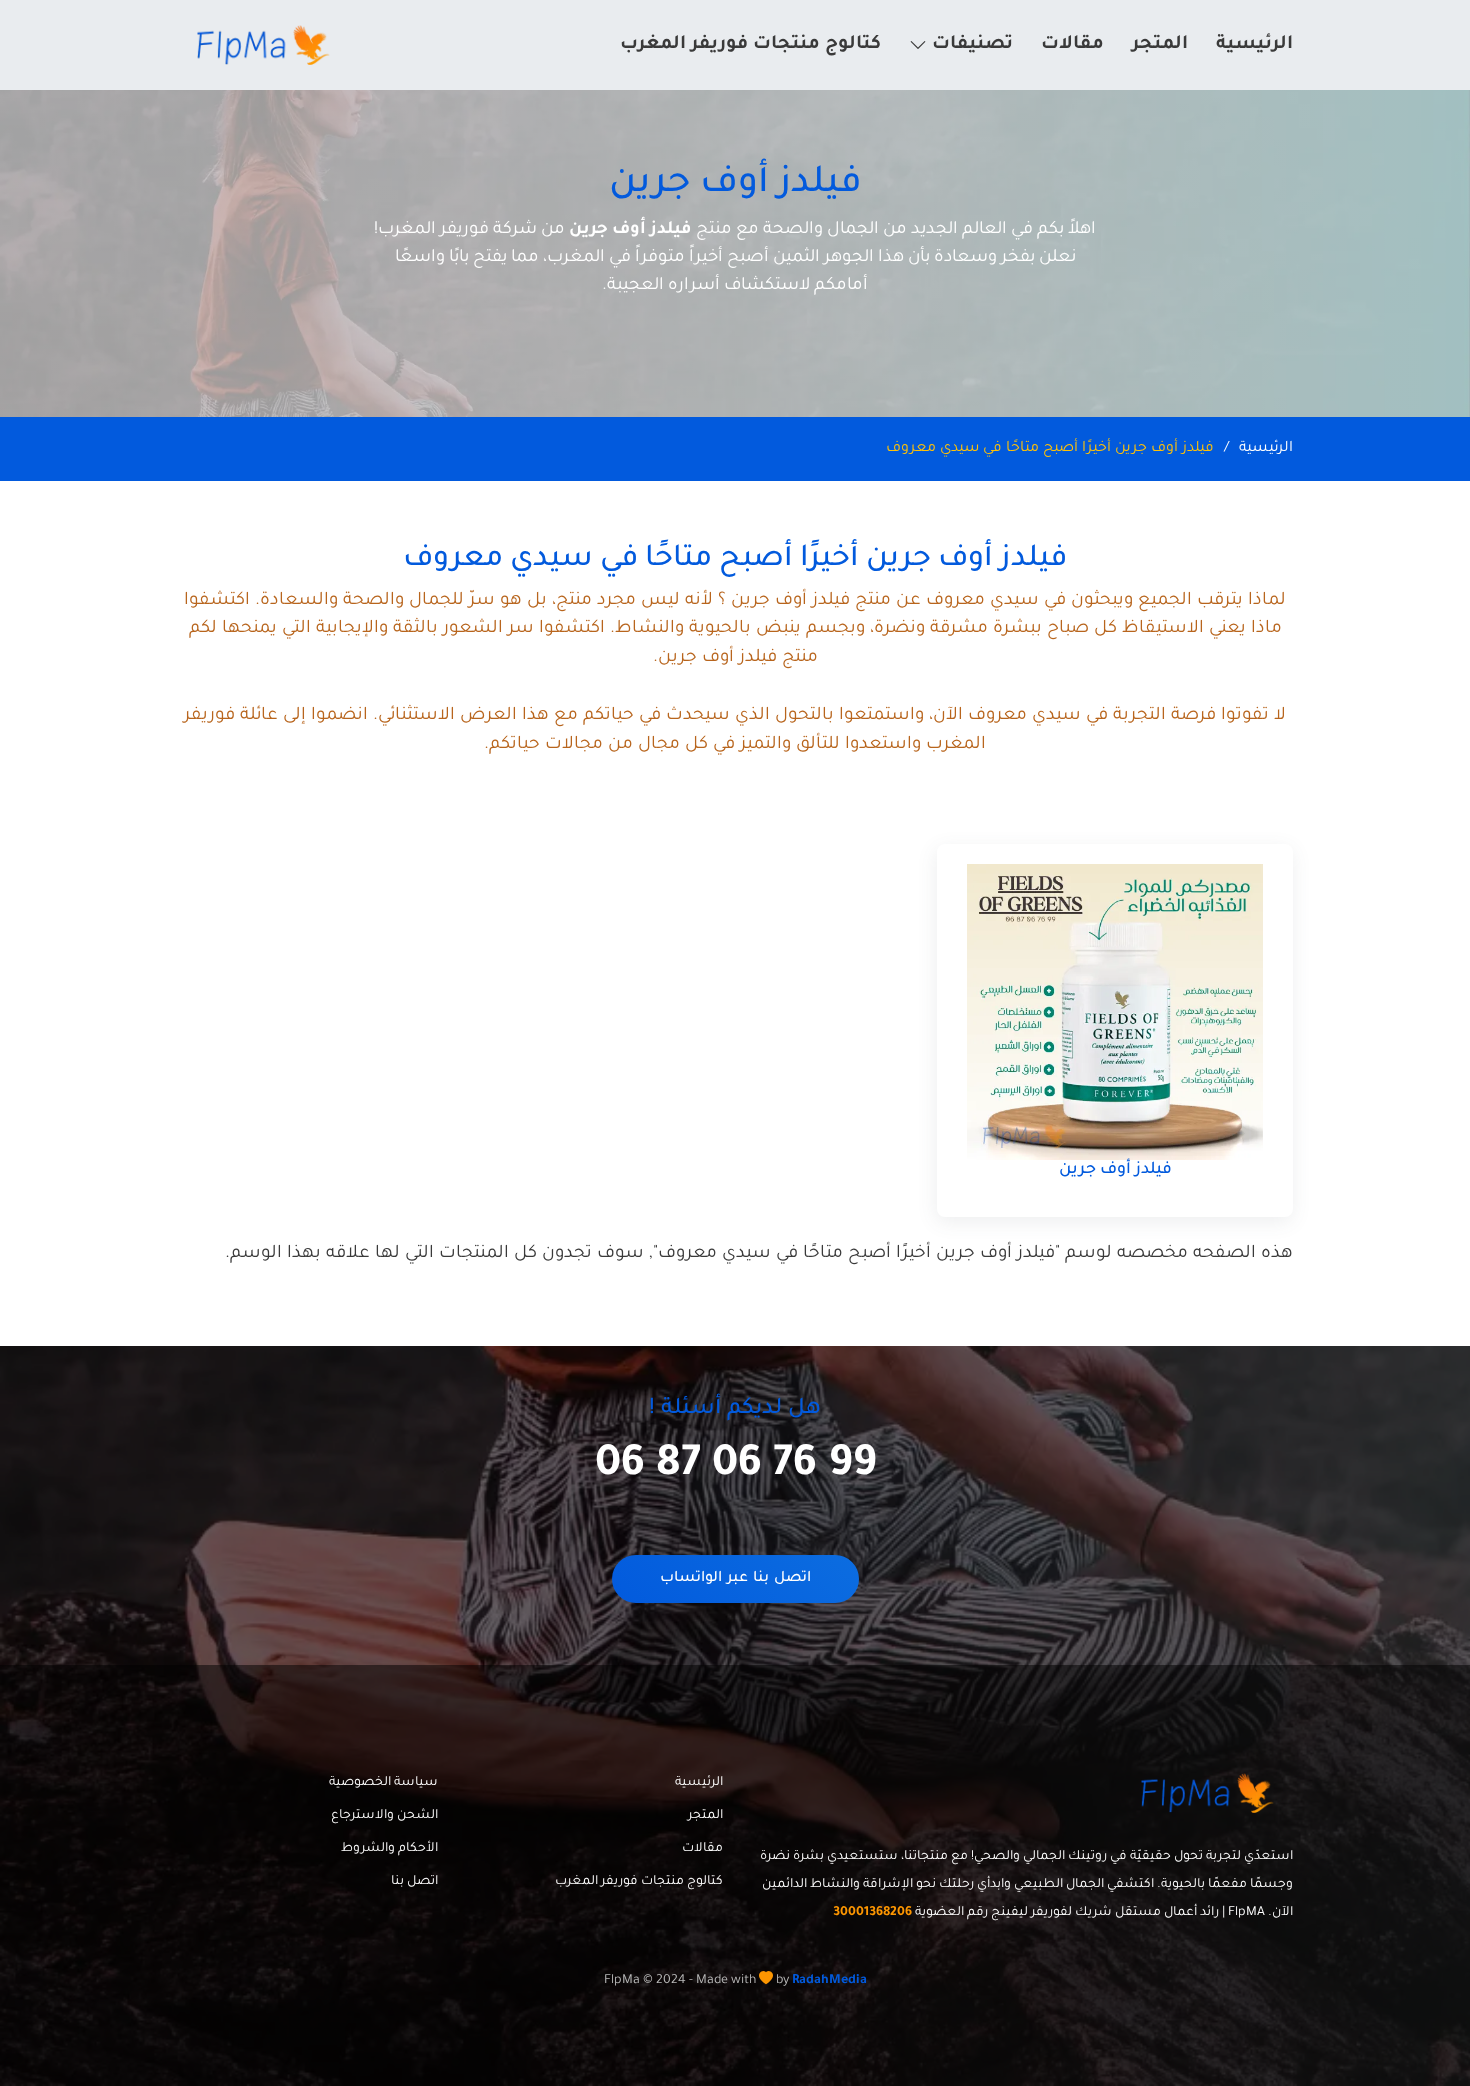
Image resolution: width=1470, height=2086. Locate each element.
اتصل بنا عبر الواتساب (735, 1579)
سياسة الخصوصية (383, 1783)
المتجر (1160, 45)
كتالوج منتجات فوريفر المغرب (750, 45)
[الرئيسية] (266, 45)
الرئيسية (1254, 45)
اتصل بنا (414, 1882)
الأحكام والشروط (389, 1849)
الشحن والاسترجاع (384, 1816)
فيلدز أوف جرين (1115, 1170)
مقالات (1072, 45)
